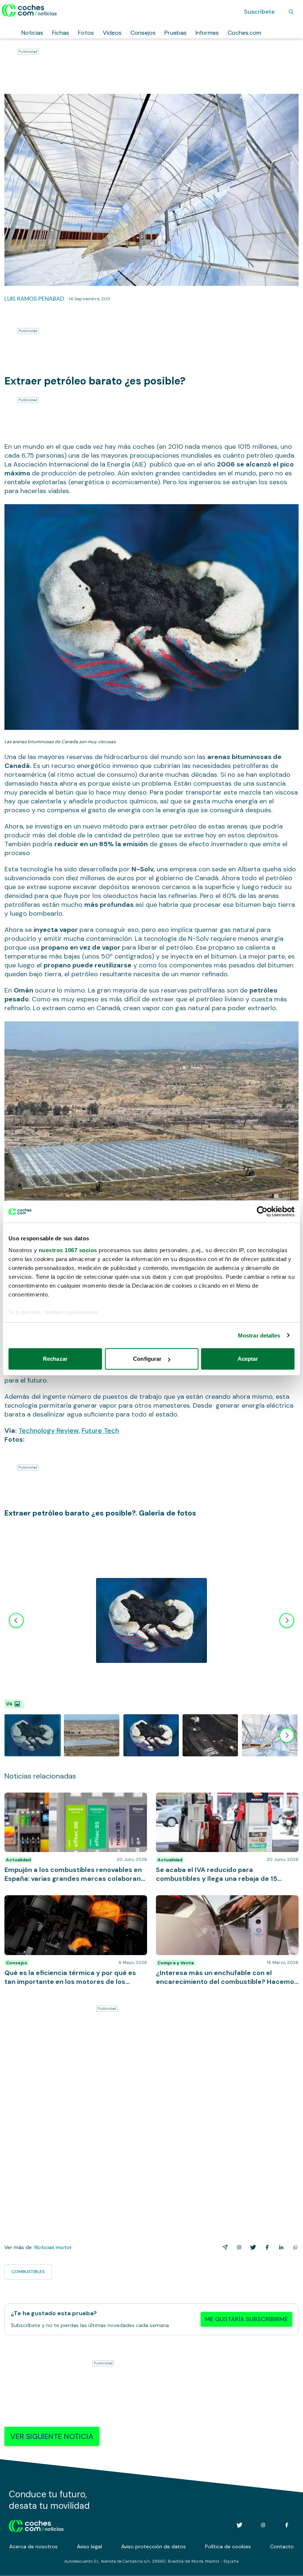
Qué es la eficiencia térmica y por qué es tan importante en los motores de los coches (64, 1903)
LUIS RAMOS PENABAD (34, 299)
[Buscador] (291, 12)
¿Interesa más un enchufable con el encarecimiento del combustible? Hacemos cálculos (225, 1903)
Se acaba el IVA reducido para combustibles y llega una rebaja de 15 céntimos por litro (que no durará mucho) (225, 1804)
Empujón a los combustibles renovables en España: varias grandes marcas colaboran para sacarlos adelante (73, 1804)
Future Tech (100, 1431)
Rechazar (55, 1359)
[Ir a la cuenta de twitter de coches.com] (239, 2525)
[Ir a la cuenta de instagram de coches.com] (263, 2525)
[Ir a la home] (29, 10)
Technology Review (49, 1431)
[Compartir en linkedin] (280, 2247)
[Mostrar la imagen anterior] (16, 1620)
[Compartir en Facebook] (266, 2247)
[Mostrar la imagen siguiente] (287, 1620)
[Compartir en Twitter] (252, 2247)
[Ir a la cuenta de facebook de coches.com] (287, 2525)
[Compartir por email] (224, 2247)
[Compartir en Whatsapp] (294, 2247)
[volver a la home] (36, 2525)
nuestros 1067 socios (68, 1250)
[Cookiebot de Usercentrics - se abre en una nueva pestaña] (262, 1212)
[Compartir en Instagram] (238, 2247)
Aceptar (248, 1359)
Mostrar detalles (259, 1335)
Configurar (147, 1359)
